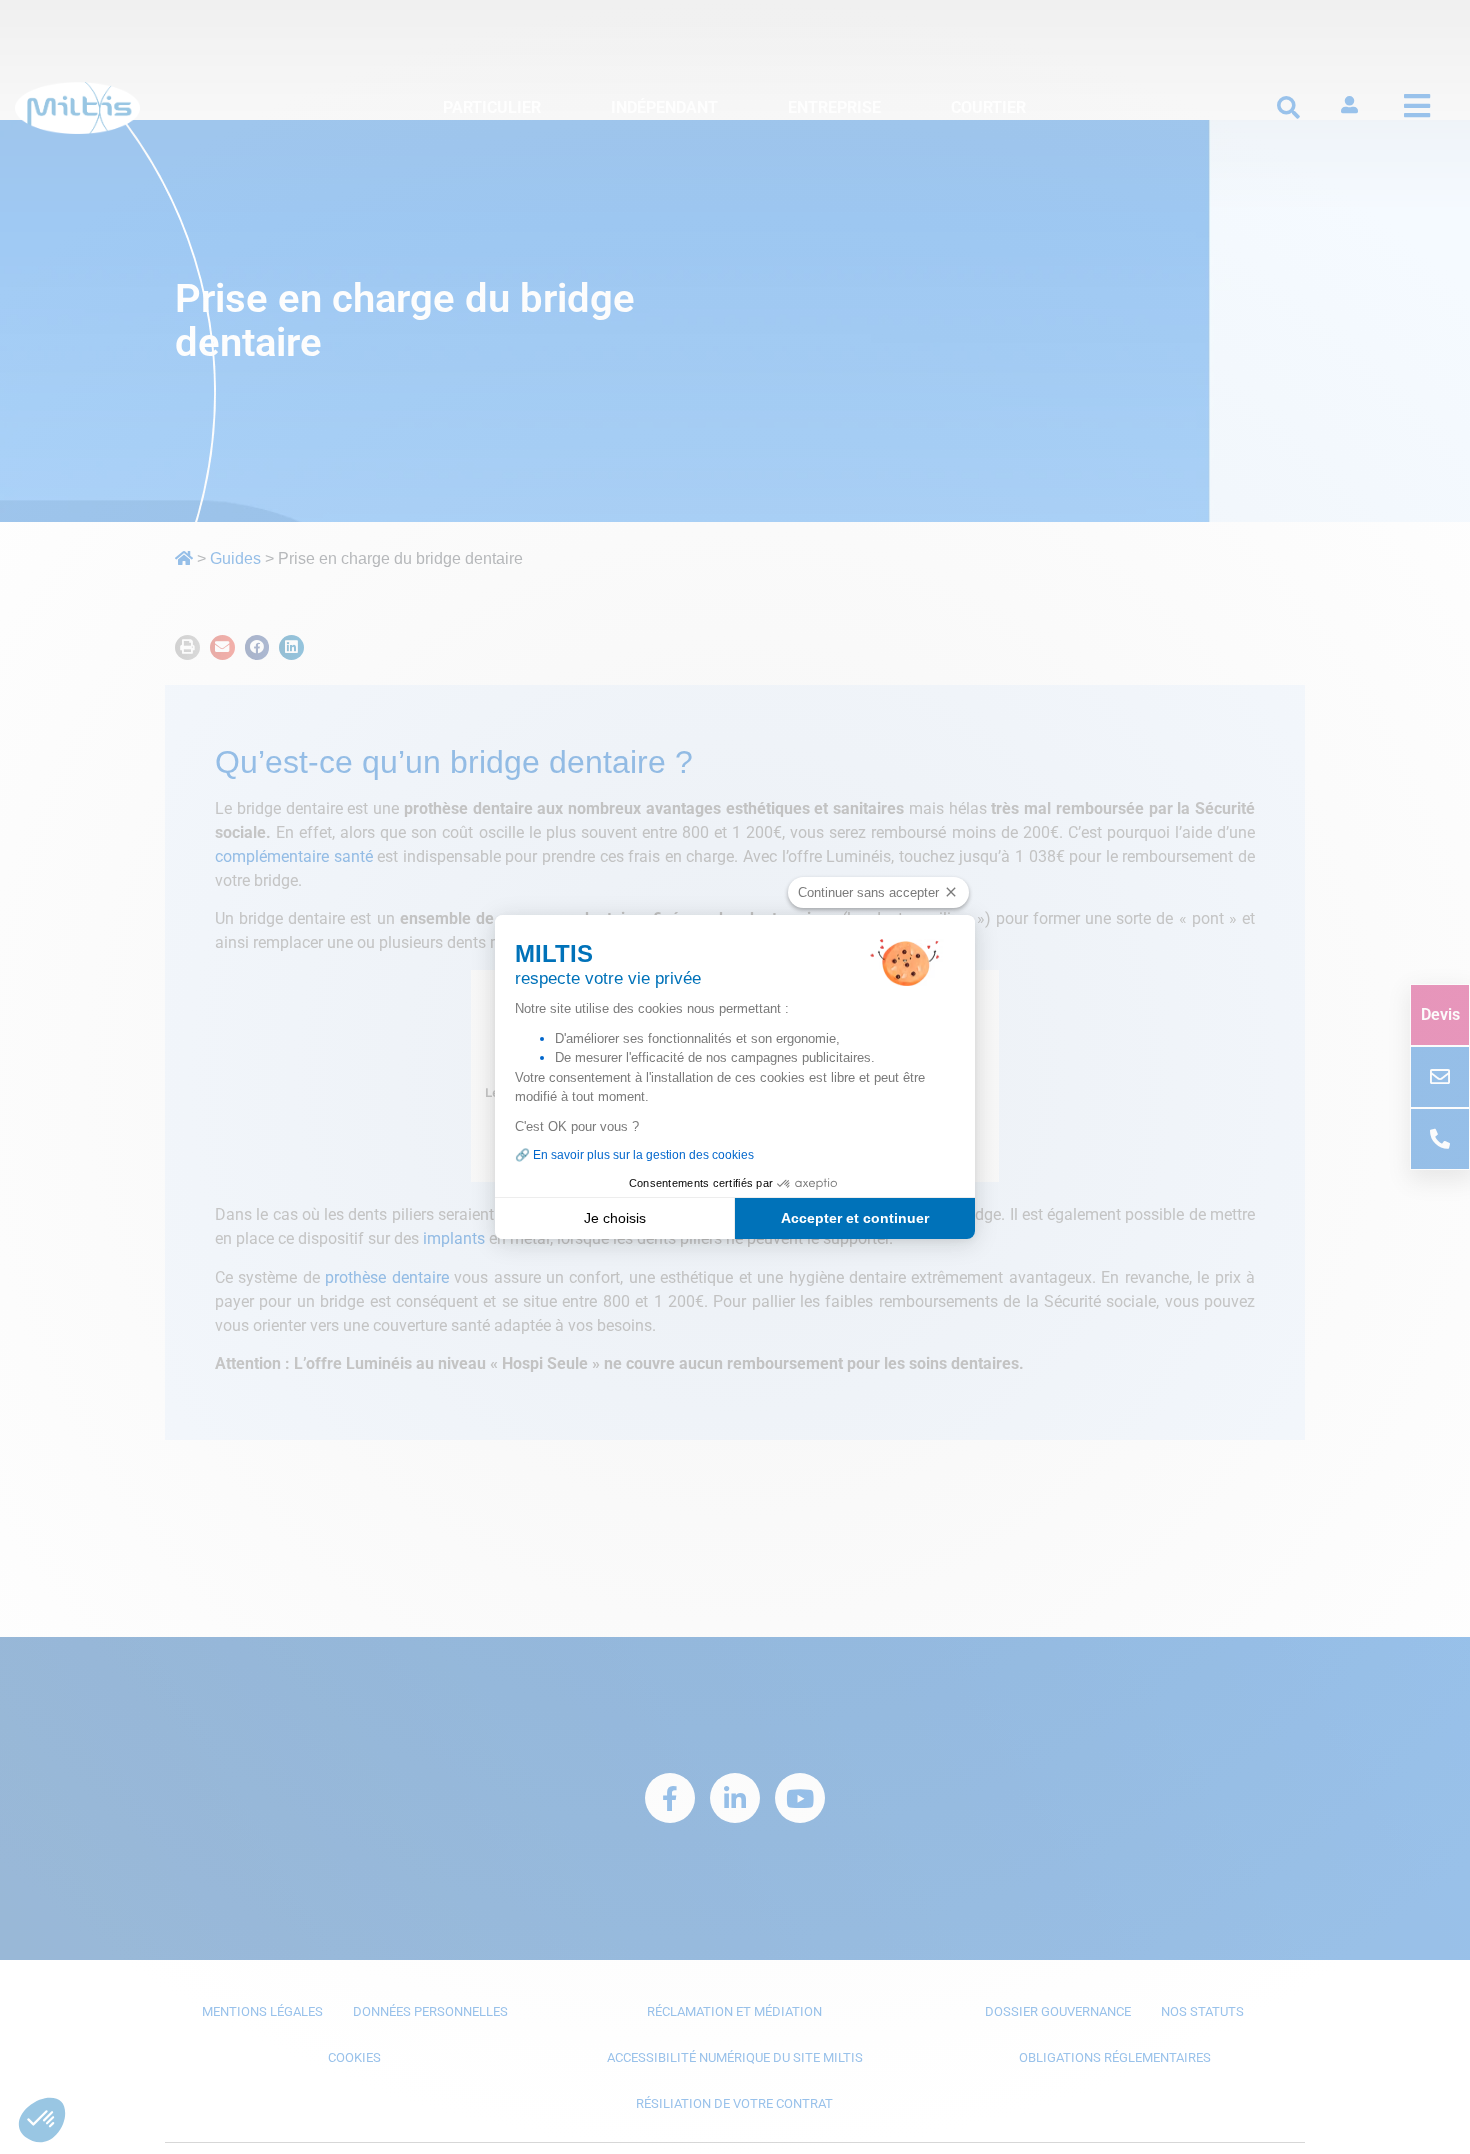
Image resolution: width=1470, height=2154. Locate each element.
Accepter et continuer (855, 1218)
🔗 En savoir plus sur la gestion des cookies (634, 1155)
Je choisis (615, 1218)
